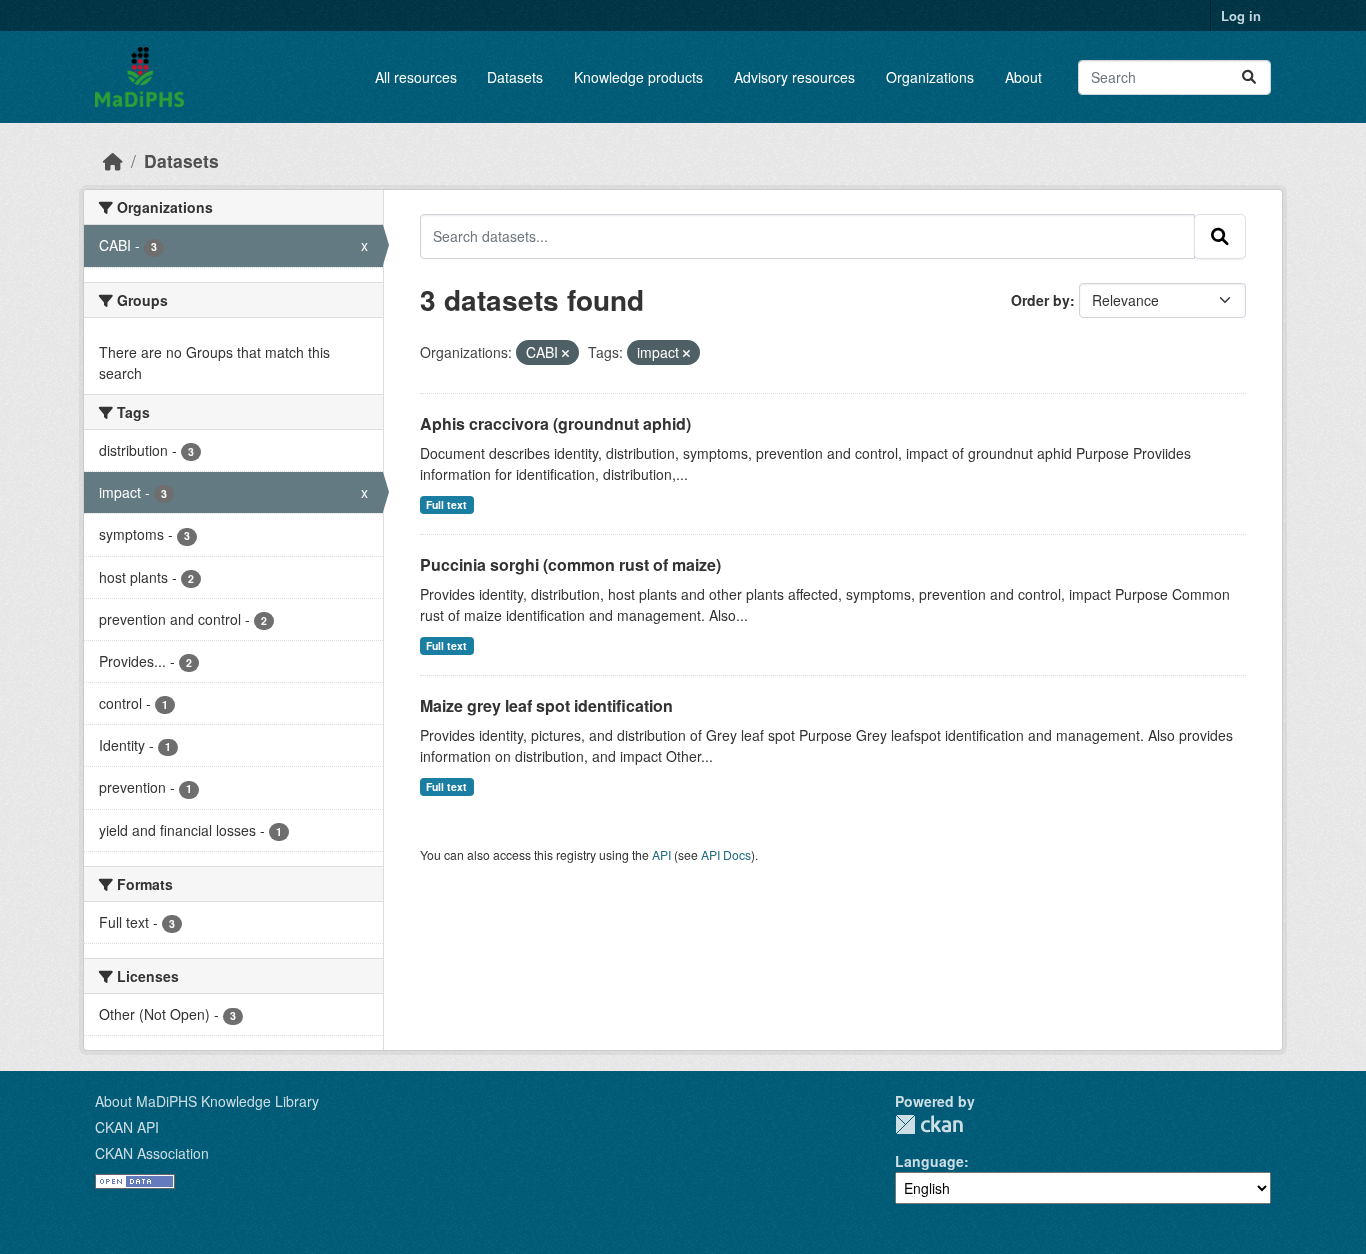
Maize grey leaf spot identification (546, 705)
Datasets (515, 77)
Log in (1241, 15)
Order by (1040, 300)
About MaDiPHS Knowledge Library (207, 1101)
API (661, 854)
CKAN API (127, 1127)
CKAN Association (152, 1153)
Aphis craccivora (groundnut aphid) (555, 423)
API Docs (726, 854)
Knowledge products (638, 77)
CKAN (929, 1124)
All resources (416, 77)
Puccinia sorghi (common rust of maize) (570, 564)
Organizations (930, 77)
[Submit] (1249, 77)
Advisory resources (794, 77)
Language (929, 1161)
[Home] (113, 160)
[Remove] (565, 353)
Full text (446, 504)
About (1023, 77)
